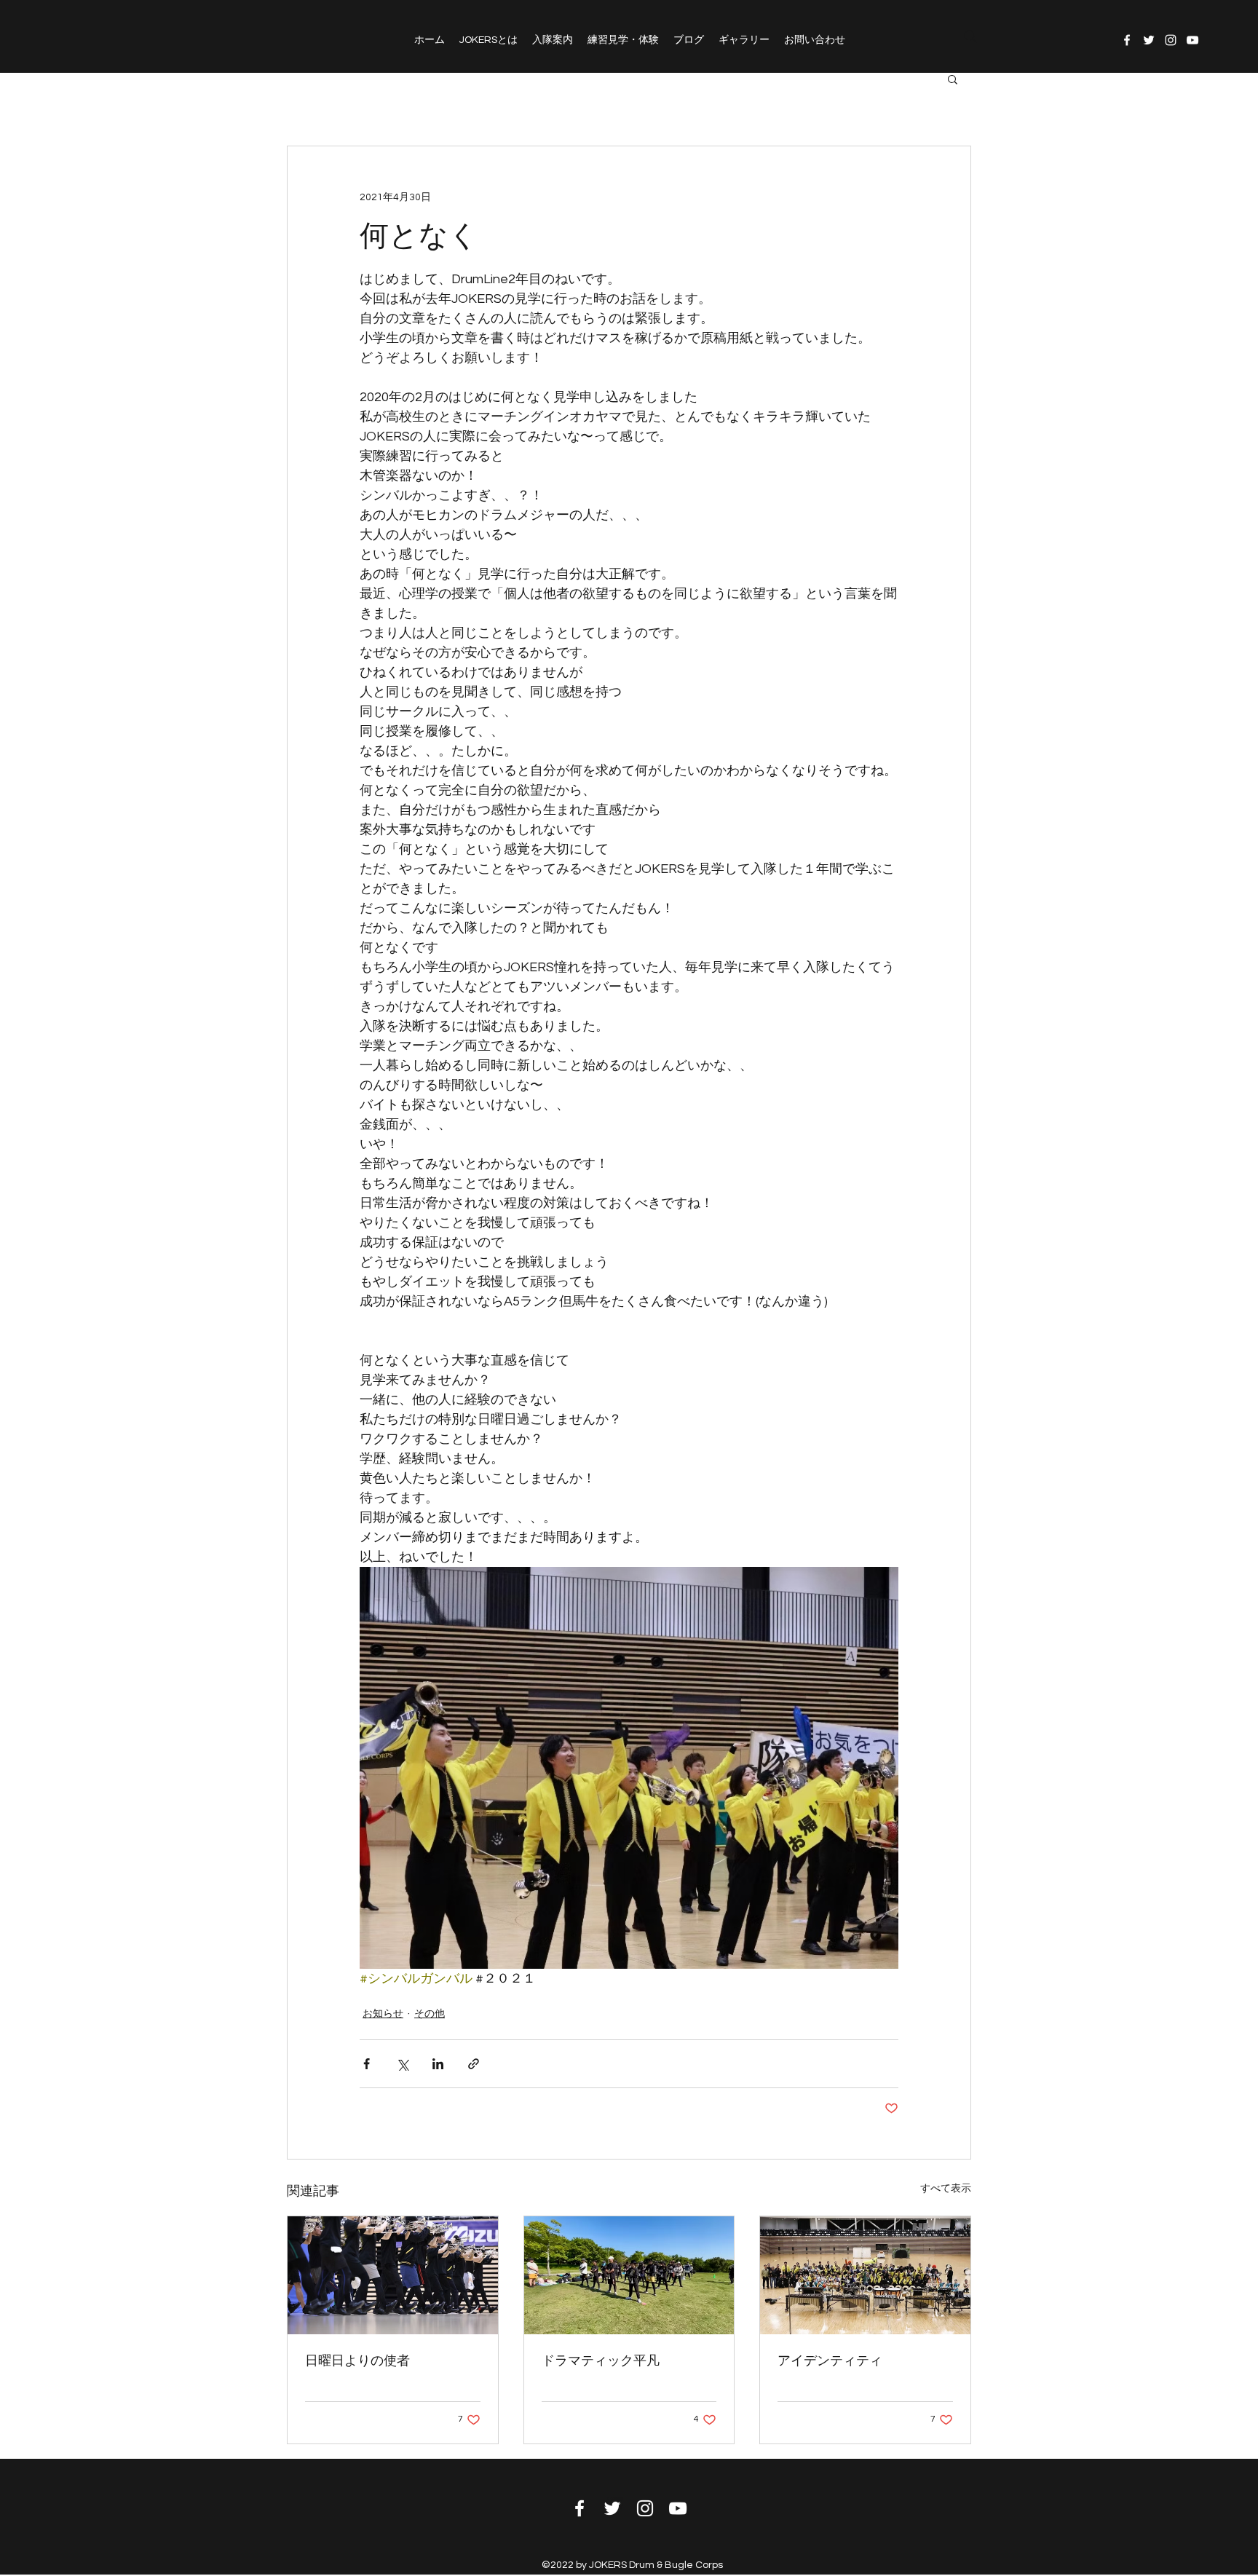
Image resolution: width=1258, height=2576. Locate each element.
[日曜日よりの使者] (393, 2275)
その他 (430, 2014)
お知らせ (383, 2014)
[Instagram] (1171, 40)
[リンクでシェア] (474, 2064)
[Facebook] (1127, 40)
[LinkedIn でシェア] (438, 2064)
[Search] (970, 36)
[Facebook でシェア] (367, 2064)
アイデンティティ (830, 2361)
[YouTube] (1192, 40)
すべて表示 (946, 2189)
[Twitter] (1149, 40)
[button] (953, 79)
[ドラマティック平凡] (629, 2275)
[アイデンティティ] (865, 2275)
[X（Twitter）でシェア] (402, 2064)
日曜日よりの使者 (357, 2361)
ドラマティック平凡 (601, 2361)
